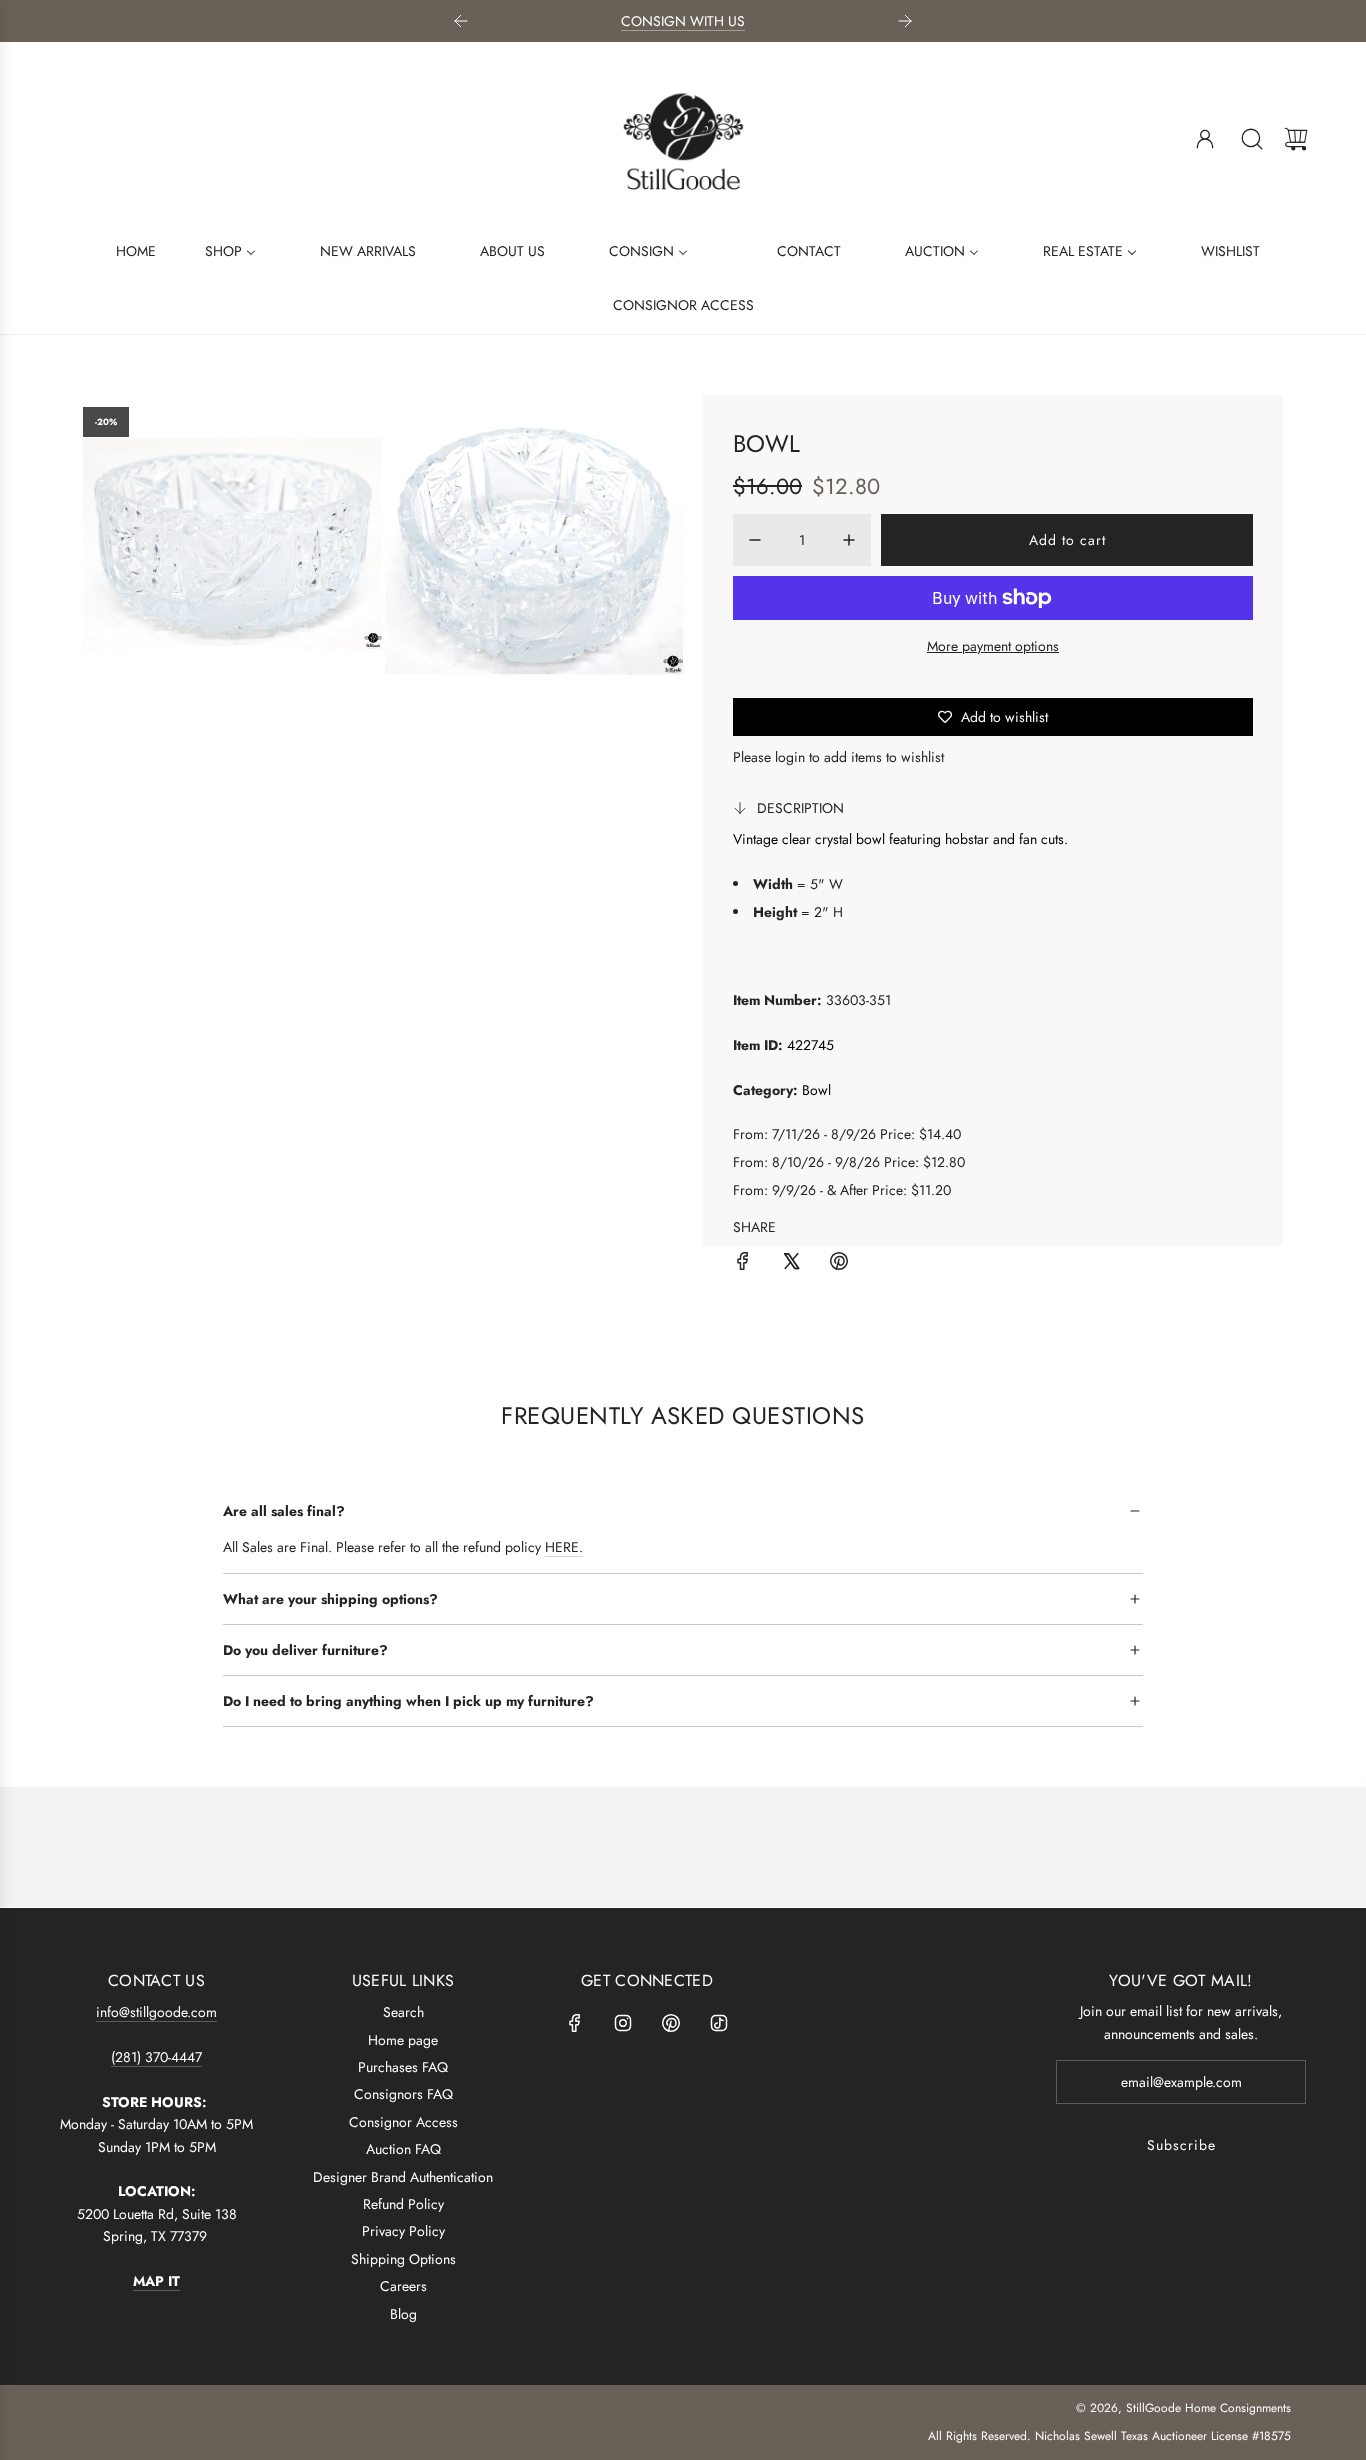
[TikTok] (719, 2023)
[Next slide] (905, 21)
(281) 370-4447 (156, 2057)
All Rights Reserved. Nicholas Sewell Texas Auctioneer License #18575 (1109, 2436)
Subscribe (1181, 2145)
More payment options (993, 646)
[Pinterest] (671, 2023)
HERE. (564, 1547)
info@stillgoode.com (156, 2012)
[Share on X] (791, 1264)
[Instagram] (623, 2023)
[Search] (1252, 139)
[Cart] (1296, 139)
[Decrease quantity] (755, 540)
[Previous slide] (461, 21)
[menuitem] (123, 250)
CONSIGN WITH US (683, 21)
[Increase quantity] (849, 540)
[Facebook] (575, 2023)
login (790, 757)
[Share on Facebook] (743, 1264)
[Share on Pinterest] (839, 1264)
